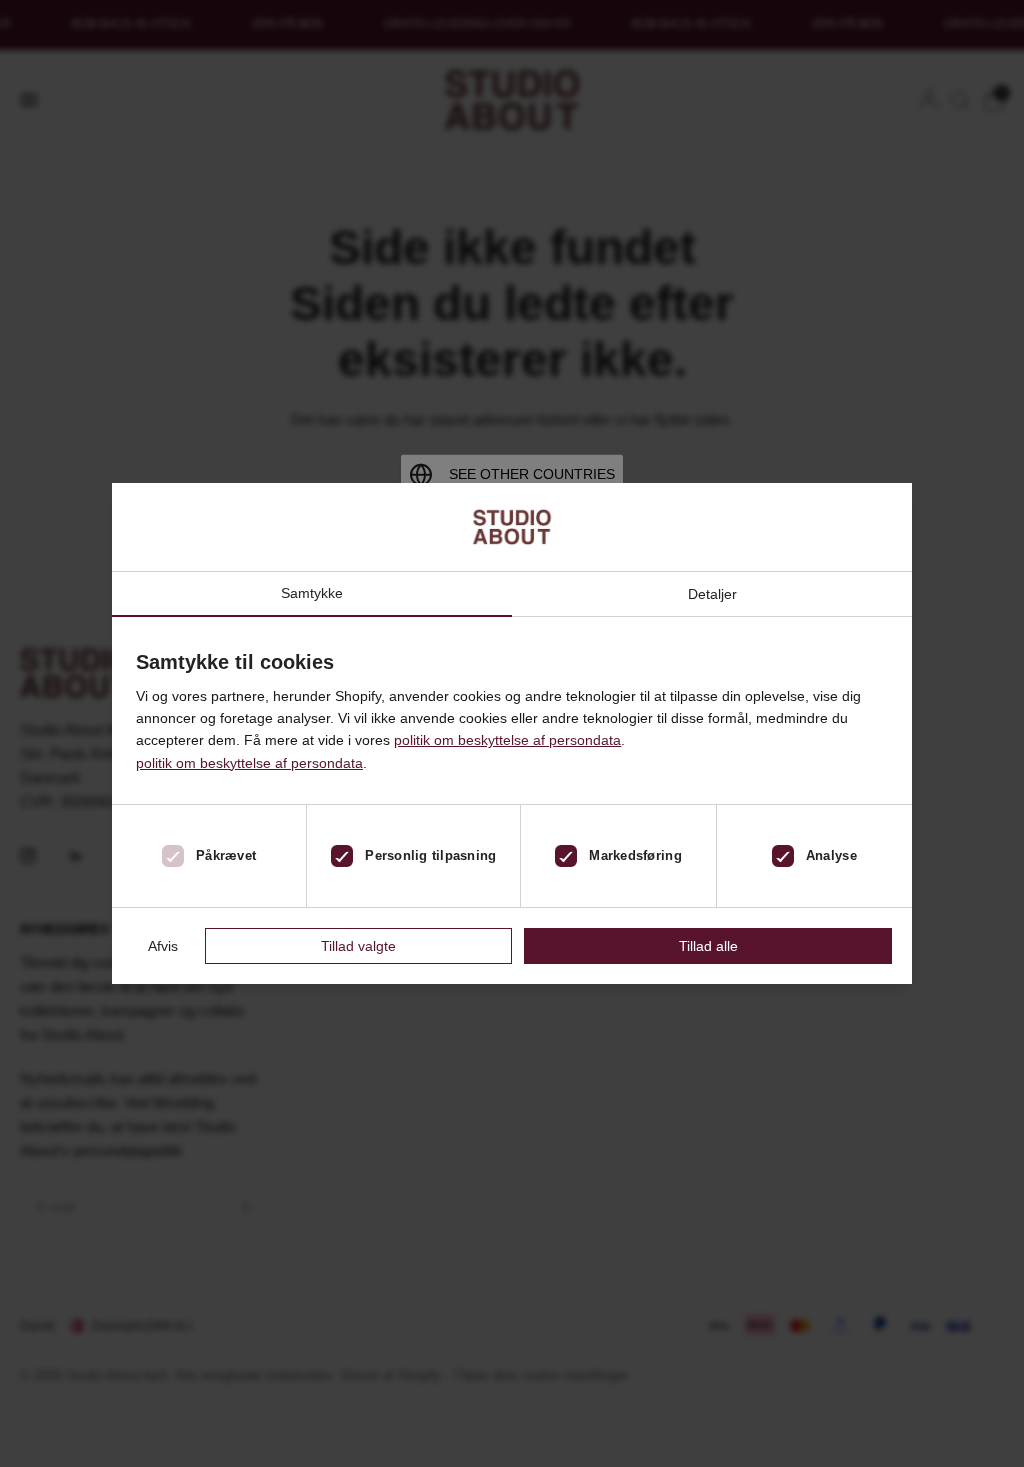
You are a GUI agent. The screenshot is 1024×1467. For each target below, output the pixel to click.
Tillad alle (708, 946)
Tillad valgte (358, 946)
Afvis (163, 946)
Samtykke (312, 593)
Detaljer (712, 594)
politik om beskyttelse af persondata (507, 740)
